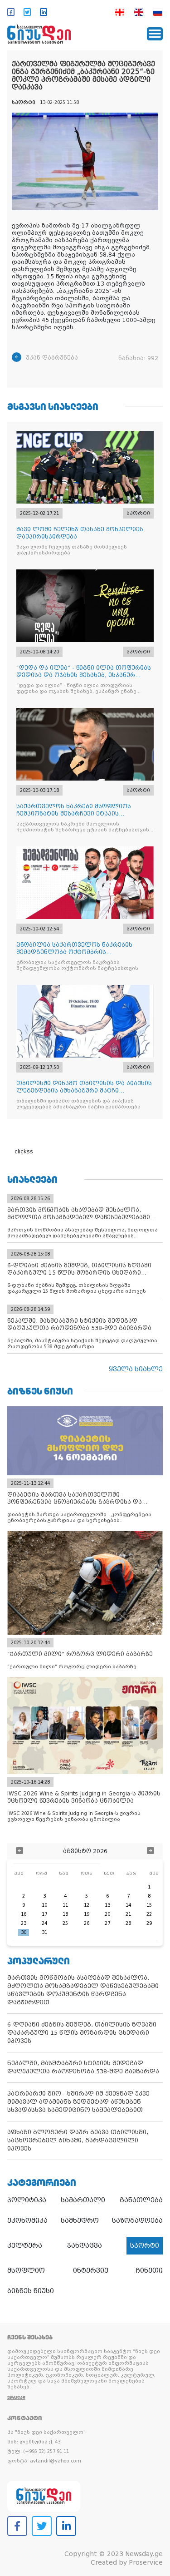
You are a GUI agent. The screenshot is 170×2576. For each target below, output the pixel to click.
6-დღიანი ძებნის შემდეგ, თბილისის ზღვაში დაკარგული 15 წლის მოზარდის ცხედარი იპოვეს (82, 2033)
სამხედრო (80, 2220)
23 (24, 1923)
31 (44, 1932)
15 (149, 1905)
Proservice (146, 2562)
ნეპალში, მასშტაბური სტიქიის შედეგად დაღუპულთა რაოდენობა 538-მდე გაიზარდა (83, 2067)
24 (44, 1923)
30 (24, 1932)
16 (24, 1914)
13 (107, 1905)
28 (128, 1923)
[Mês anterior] (19, 1852)
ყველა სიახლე (136, 1369)
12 (87, 1905)
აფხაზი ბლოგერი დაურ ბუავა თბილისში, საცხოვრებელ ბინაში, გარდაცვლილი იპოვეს (78, 2140)
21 (128, 1914)
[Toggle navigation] (155, 34)
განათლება (141, 2200)
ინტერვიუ (91, 2270)
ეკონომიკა (27, 2220)
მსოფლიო (26, 2270)
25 (65, 1923)
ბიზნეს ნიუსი (31, 2291)
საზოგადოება (137, 2220)
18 (65, 1914)
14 (128, 1905)
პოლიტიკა (27, 2200)
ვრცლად (16, 2397)
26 (87, 1923)
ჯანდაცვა (85, 2245)
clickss (24, 1152)
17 (44, 1914)
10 (44, 1905)
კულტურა (25, 2245)
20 (107, 1914)
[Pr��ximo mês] (151, 1852)
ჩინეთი (149, 2270)
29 (149, 1923)
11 (65, 1905)
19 (87, 1914)
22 (149, 1914)
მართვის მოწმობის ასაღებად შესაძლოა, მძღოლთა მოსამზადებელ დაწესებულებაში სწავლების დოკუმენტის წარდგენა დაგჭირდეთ (83, 1990)
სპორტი (145, 2245)
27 (107, 1923)
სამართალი (83, 2200)
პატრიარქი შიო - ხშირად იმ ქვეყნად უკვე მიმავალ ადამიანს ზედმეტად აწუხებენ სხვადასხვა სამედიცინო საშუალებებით (78, 2102)
